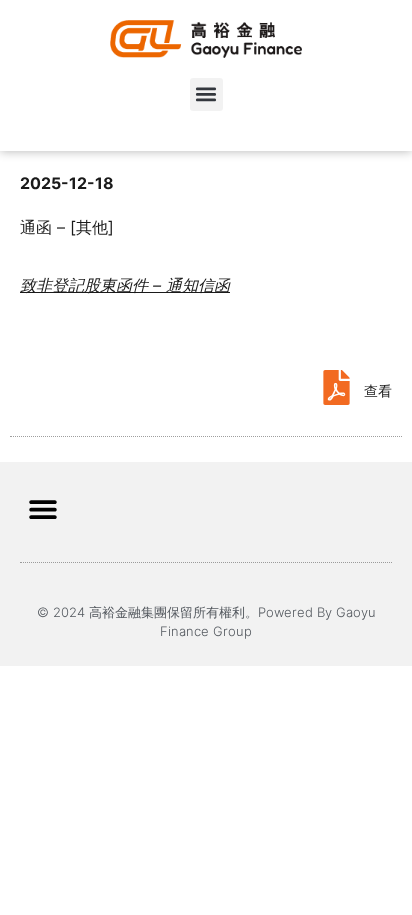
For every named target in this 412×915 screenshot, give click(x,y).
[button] (206, 94)
